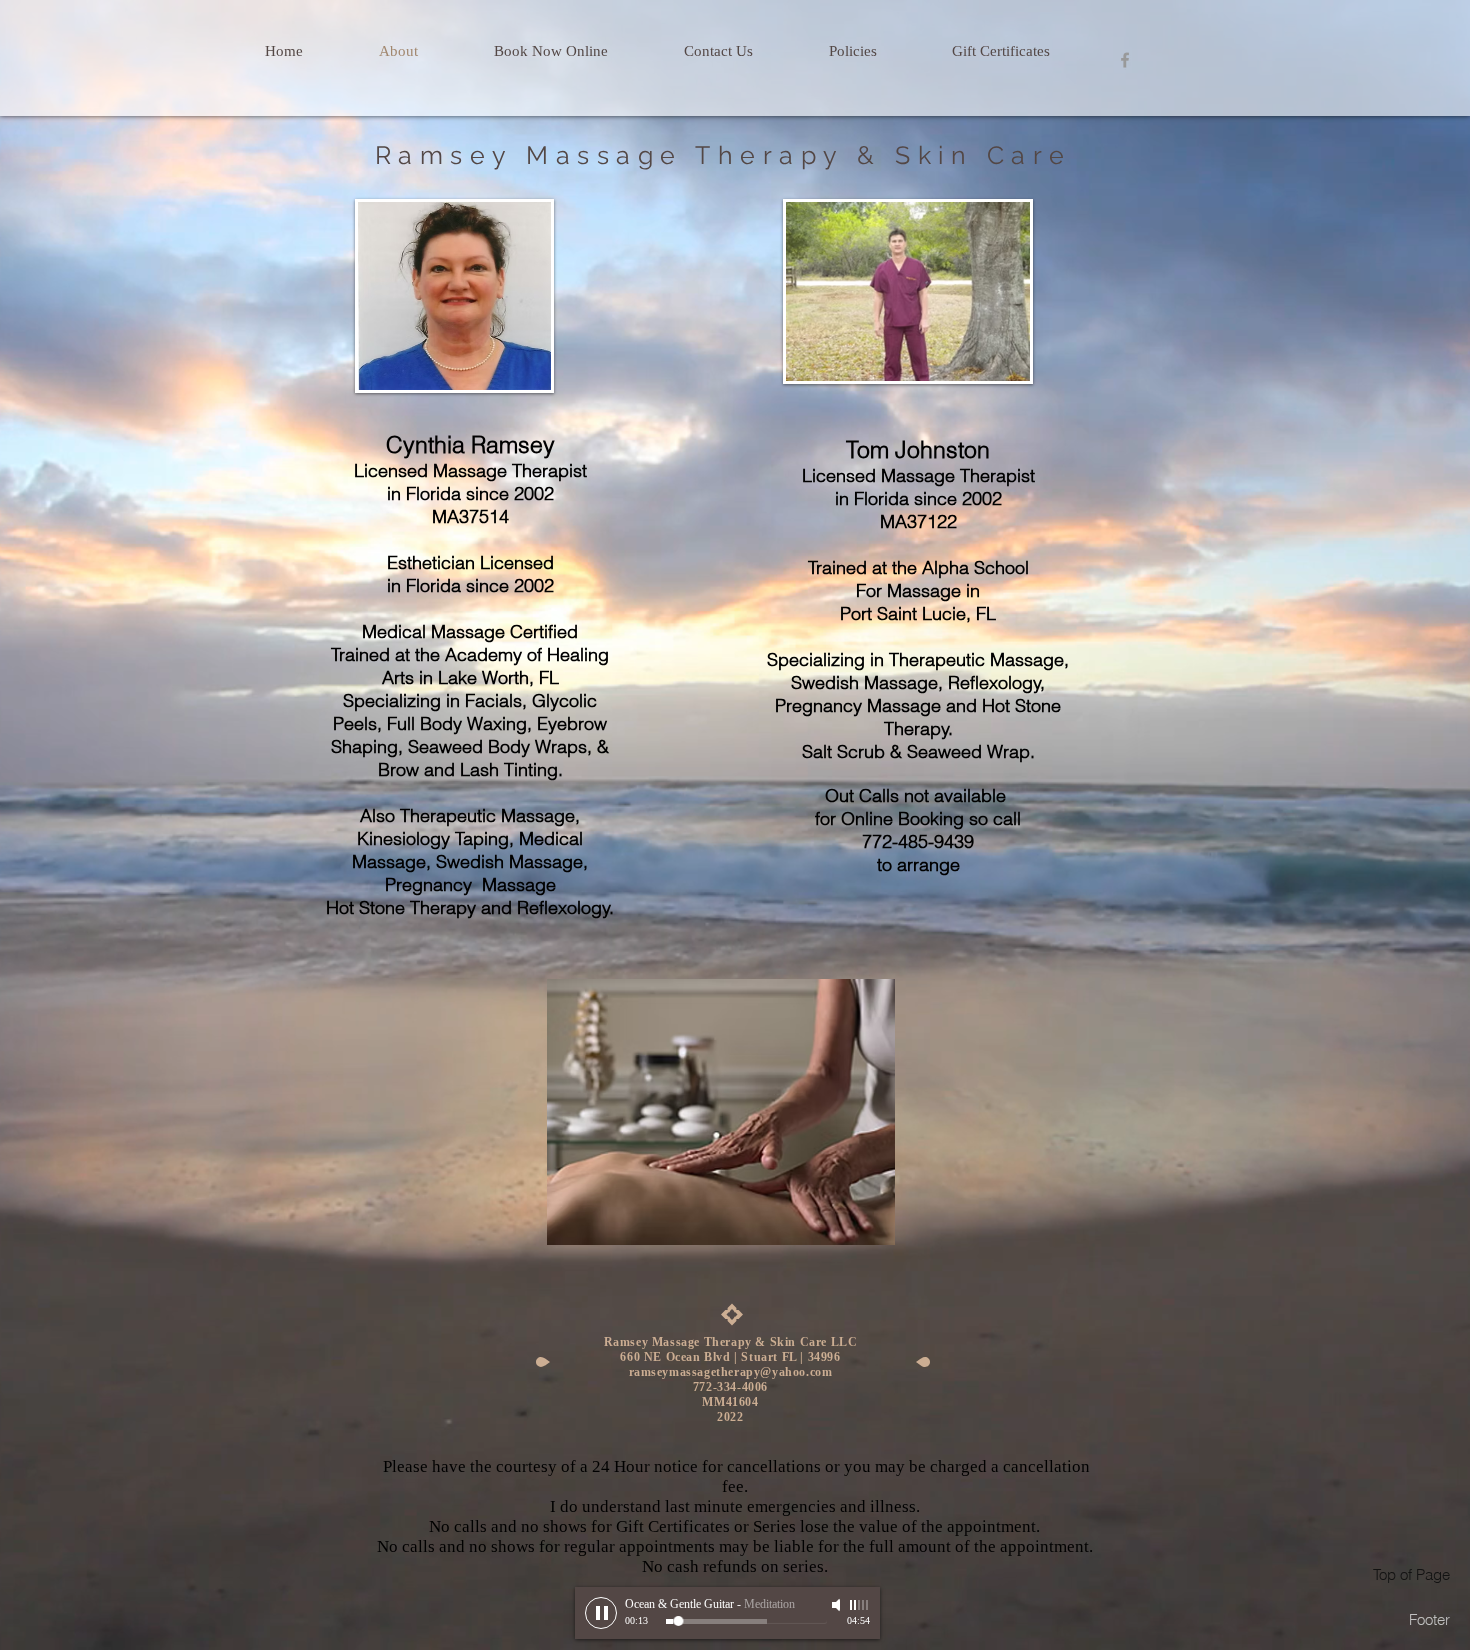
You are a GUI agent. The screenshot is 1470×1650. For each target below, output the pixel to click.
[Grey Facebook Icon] (1125, 60)
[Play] (601, 1613)
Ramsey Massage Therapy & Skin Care (723, 155)
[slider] (860, 1605)
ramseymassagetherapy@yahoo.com (731, 1372)
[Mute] (838, 1605)
